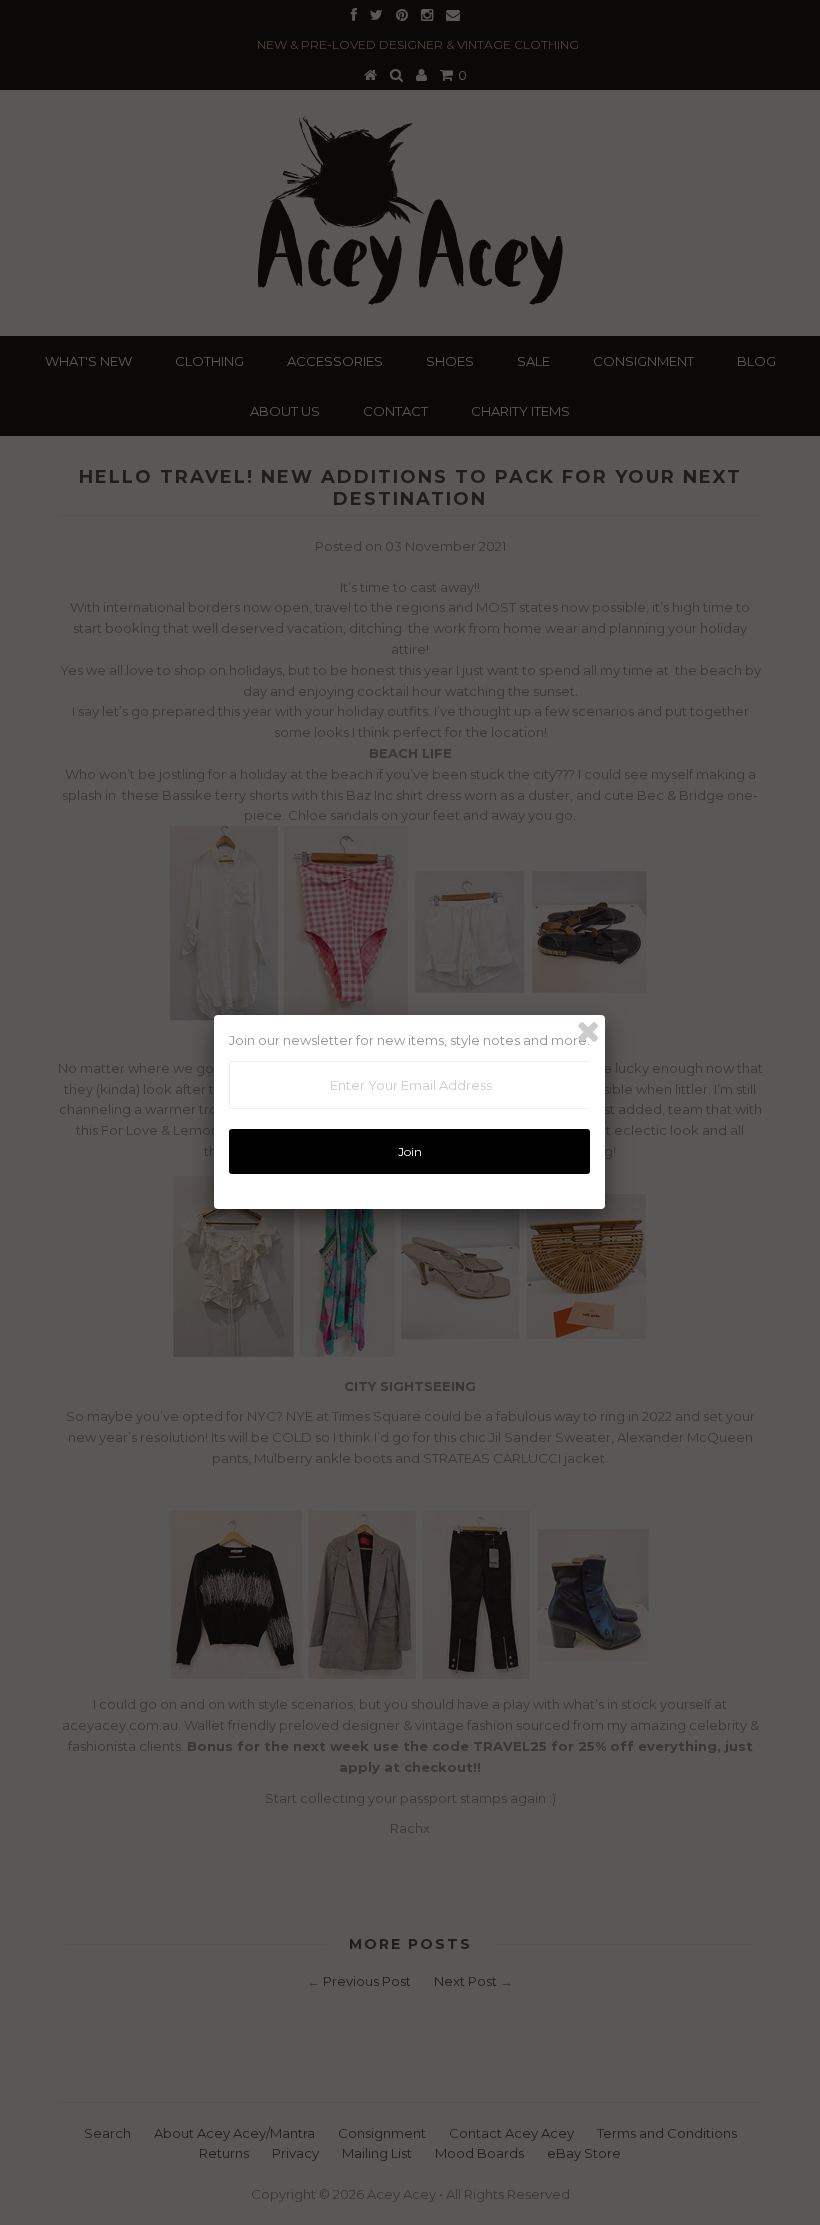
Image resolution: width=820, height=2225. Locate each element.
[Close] (588, 1032)
